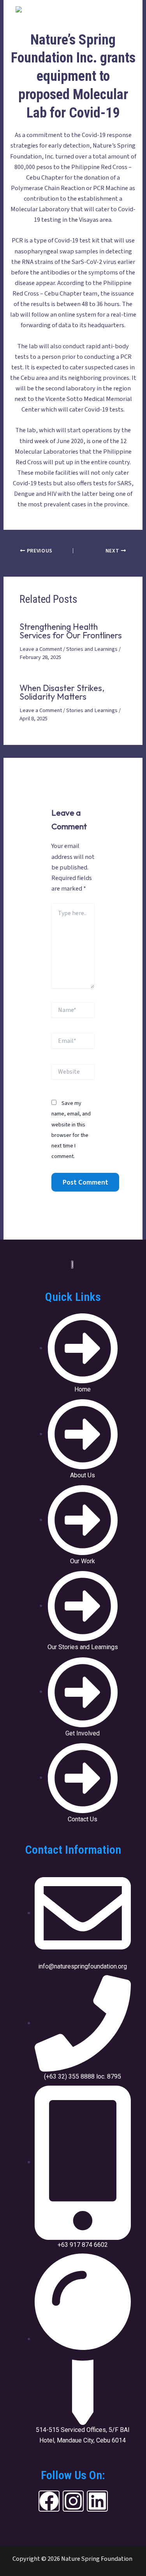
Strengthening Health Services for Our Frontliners (71, 631)
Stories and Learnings (92, 649)
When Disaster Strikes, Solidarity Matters (62, 692)
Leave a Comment (41, 649)
